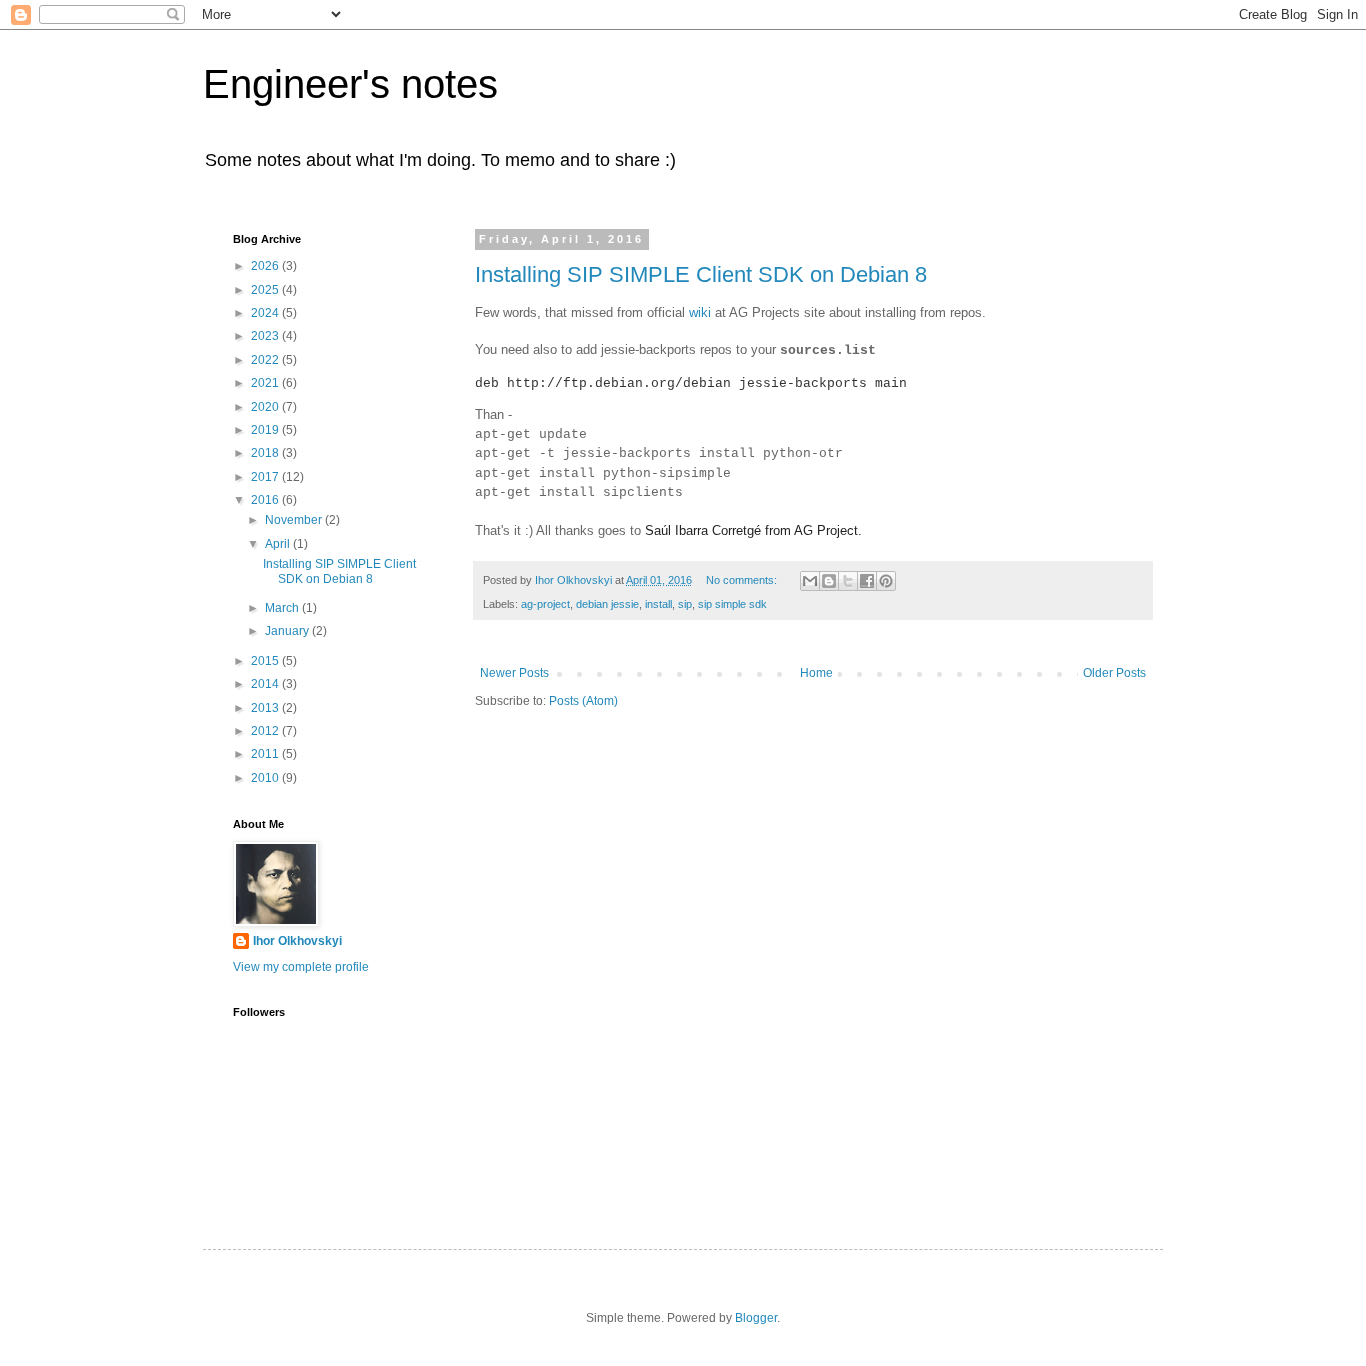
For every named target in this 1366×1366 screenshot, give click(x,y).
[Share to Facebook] (867, 581)
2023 (266, 336)
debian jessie (607, 604)
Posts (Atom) (583, 701)
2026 (266, 266)
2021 (266, 383)
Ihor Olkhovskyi (297, 941)
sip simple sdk (732, 604)
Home (816, 673)
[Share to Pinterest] (886, 581)
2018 (266, 453)
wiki (700, 312)
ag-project (545, 604)
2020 (266, 407)
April (279, 544)
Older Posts (1114, 673)
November (295, 520)
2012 (266, 731)
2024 (266, 313)
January (288, 631)
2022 (266, 360)
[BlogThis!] (829, 581)
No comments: (743, 580)
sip (685, 604)
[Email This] (810, 581)
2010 (266, 778)
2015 (266, 661)
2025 (266, 290)
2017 (266, 477)
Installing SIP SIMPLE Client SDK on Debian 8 (701, 274)
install (658, 604)
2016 (266, 500)
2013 (266, 708)
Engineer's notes (350, 84)
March (283, 608)
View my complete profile (301, 967)
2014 (266, 684)
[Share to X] (848, 581)
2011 (266, 754)
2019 (266, 430)
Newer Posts (514, 673)
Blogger (756, 1318)
